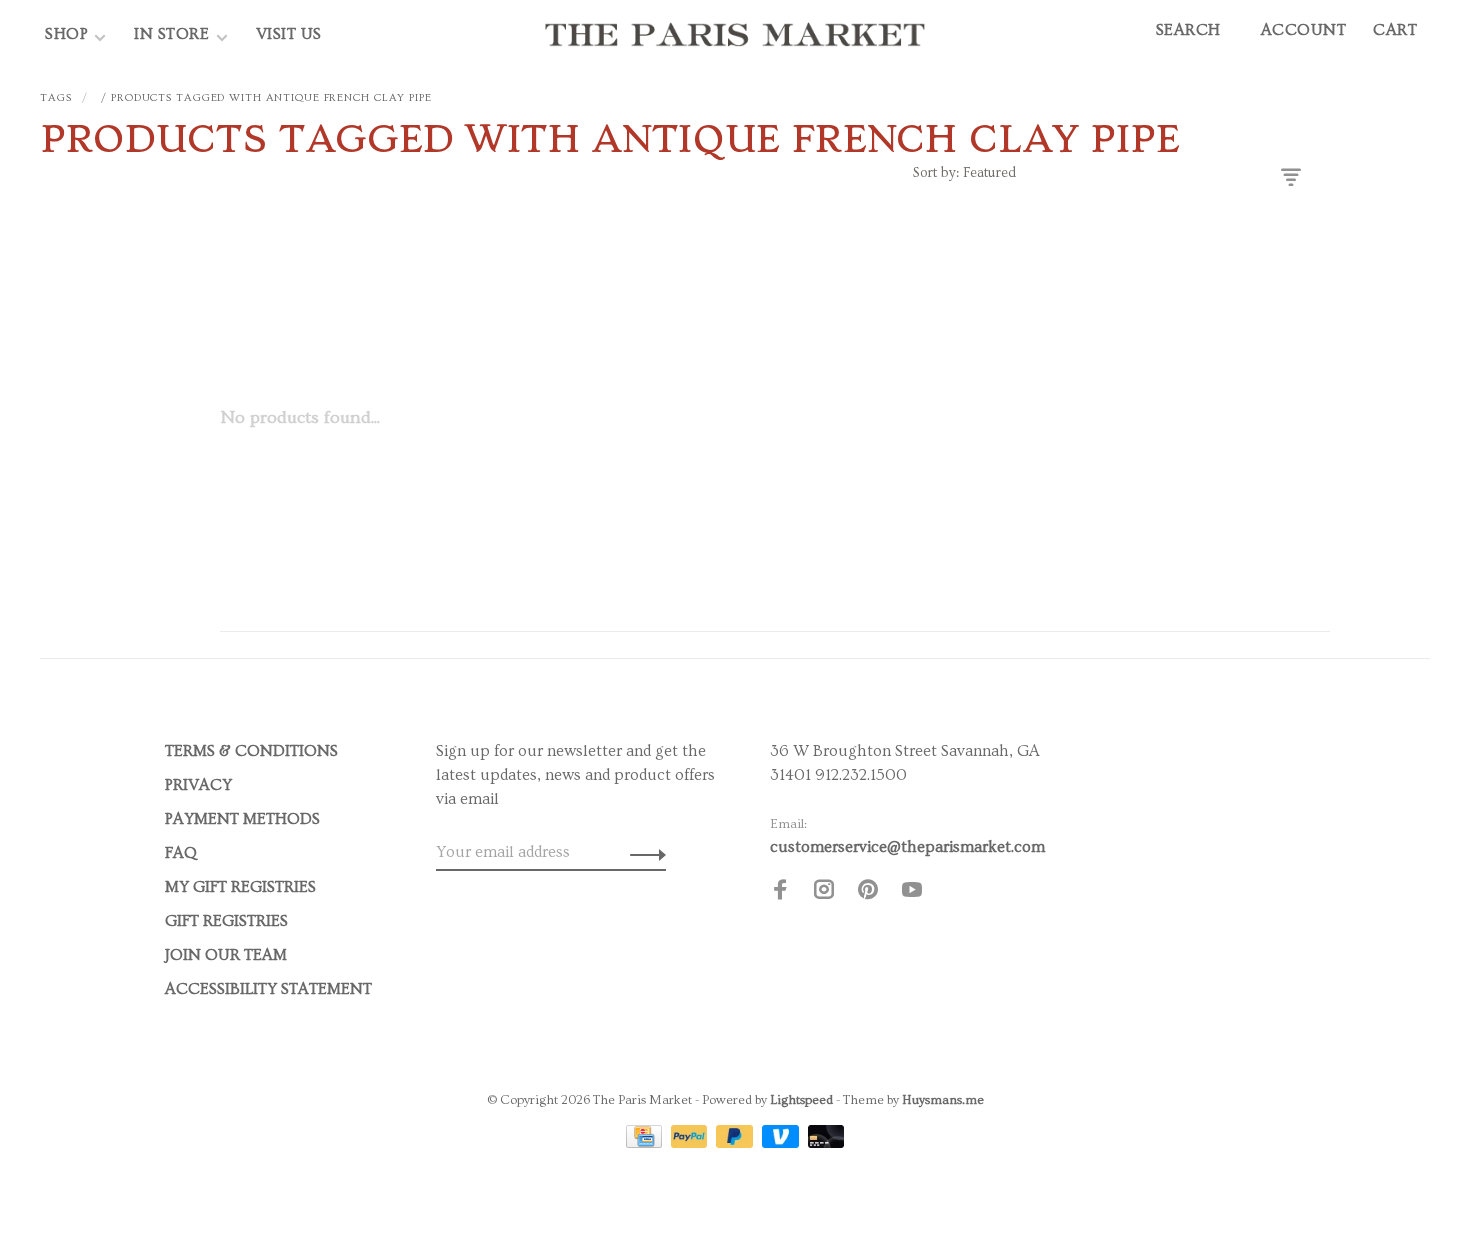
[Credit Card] (646, 1143)
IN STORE (174, 34)
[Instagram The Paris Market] (824, 893)
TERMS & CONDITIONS (251, 751)
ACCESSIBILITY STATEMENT (268, 989)
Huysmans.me (943, 1100)
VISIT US (289, 34)
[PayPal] (691, 1143)
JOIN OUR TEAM (226, 955)
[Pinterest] (868, 893)
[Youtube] (912, 893)
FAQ (181, 853)
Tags (56, 97)
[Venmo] (782, 1143)
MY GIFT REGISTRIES (240, 887)
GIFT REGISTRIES (226, 921)
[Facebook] (780, 893)
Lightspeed (801, 1100)
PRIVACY (198, 785)
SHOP (66, 34)
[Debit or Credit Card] (826, 1143)
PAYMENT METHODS (242, 819)
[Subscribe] (642, 852)
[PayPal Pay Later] (736, 1143)
